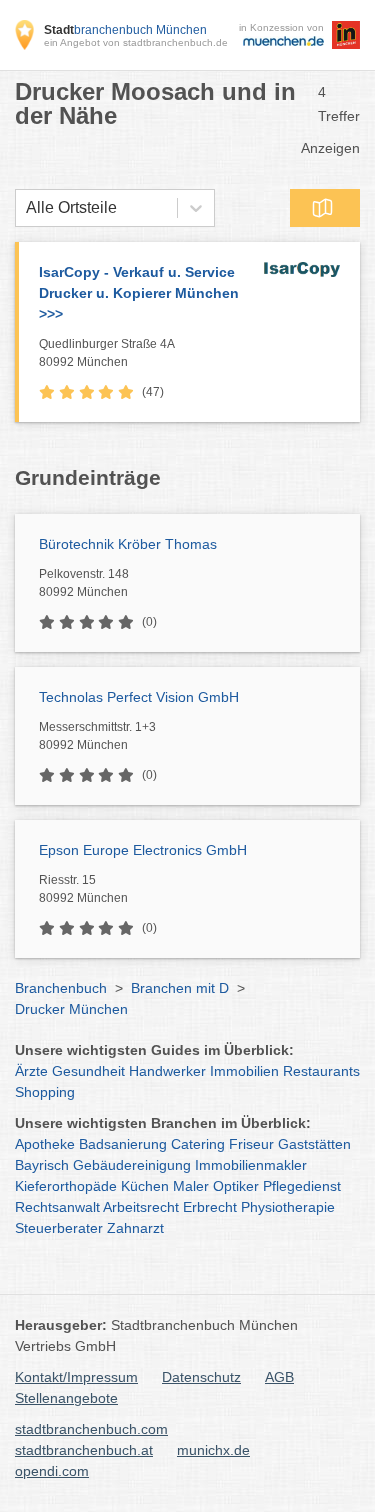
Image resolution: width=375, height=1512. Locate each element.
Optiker (236, 1186)
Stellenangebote (66, 1398)
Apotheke (45, 1144)
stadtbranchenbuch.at (84, 1450)
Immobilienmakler (251, 1165)
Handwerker (167, 1071)
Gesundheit (88, 1071)
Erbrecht (210, 1207)
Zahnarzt (135, 1228)
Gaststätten (314, 1144)
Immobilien (244, 1071)
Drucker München (71, 1009)
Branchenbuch (61, 988)
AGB (279, 1377)
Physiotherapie (288, 1207)
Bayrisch (42, 1165)
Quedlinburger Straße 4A (107, 353)
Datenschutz (201, 1377)
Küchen (145, 1186)
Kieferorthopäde (66, 1186)
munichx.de (213, 1450)
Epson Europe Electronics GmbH (143, 850)
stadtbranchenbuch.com (91, 1429)
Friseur (251, 1144)
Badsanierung (123, 1144)
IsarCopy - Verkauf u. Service (139, 293)
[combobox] (26, 208)
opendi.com (52, 1471)
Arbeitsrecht (141, 1207)
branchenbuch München (125, 30)
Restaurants (321, 1071)
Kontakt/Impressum (76, 1377)
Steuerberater (59, 1228)
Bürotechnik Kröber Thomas (128, 544)
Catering (198, 1144)
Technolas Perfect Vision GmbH (139, 697)
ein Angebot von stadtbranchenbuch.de (136, 42)
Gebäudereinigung (132, 1165)
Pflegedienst (302, 1186)
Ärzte (31, 1071)
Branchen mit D (180, 988)
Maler (191, 1186)
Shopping (45, 1092)
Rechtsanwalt (57, 1207)
